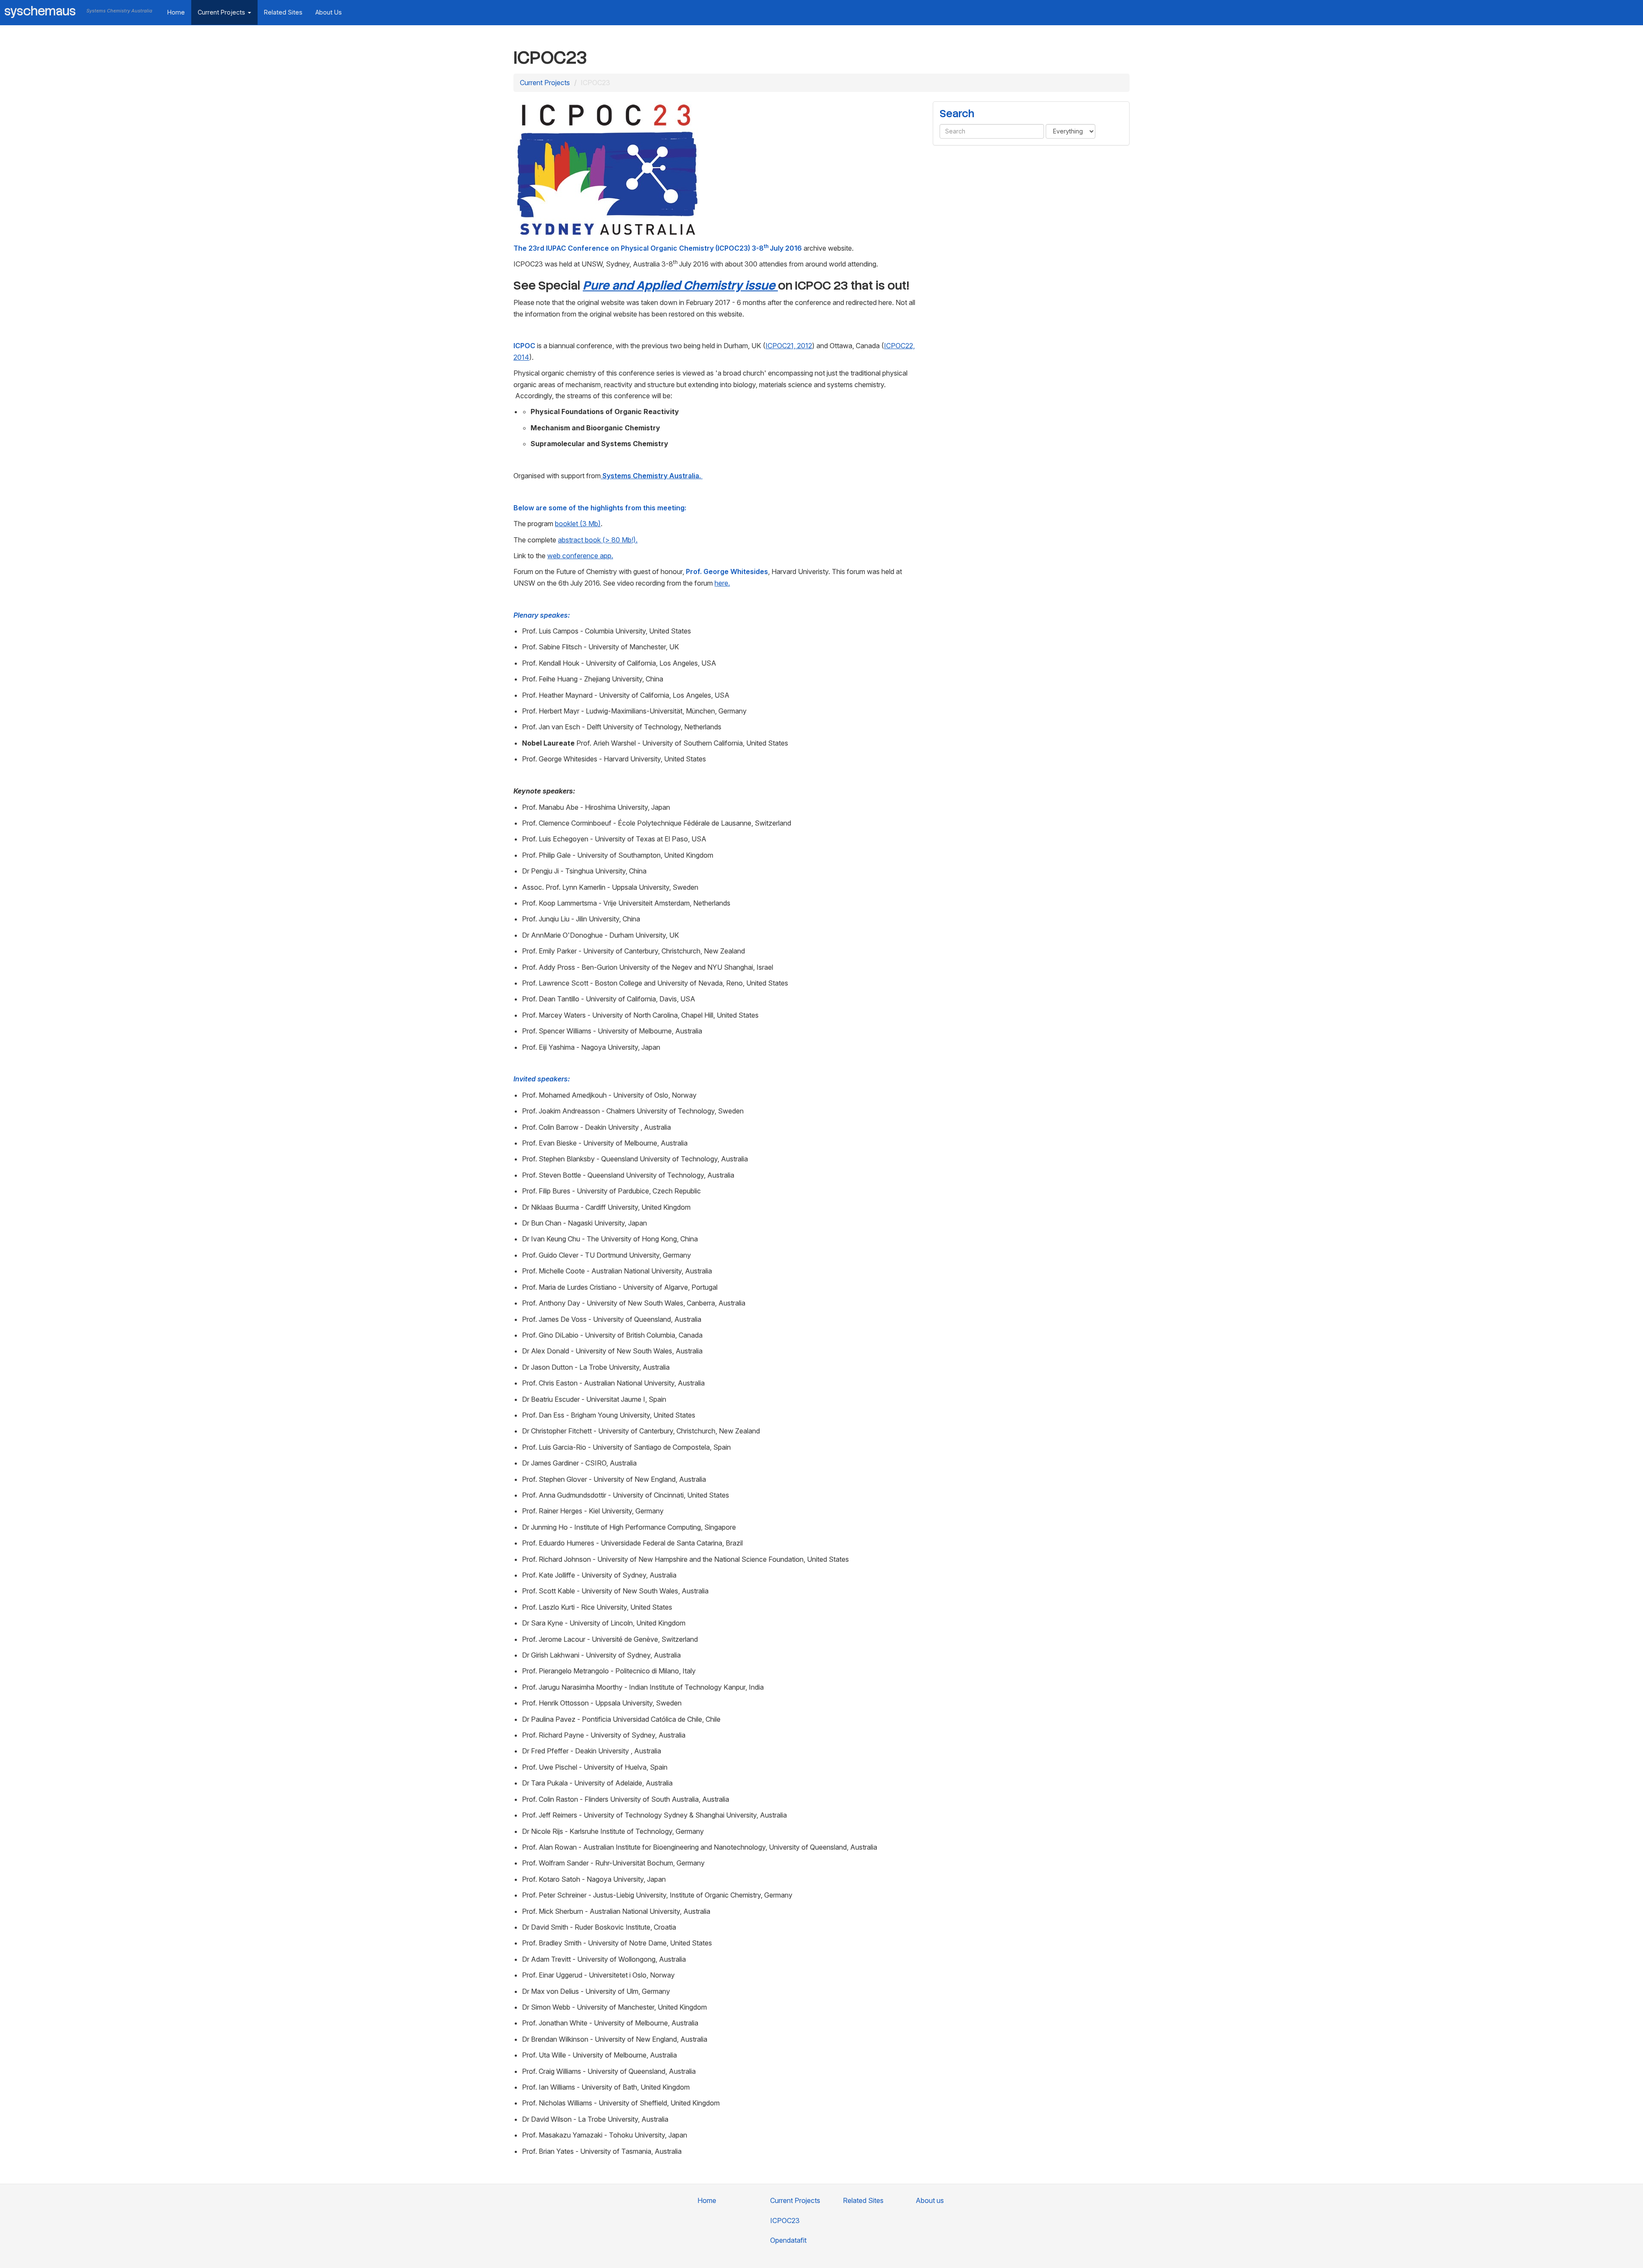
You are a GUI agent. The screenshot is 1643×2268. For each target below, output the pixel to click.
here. (722, 583)
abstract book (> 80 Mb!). (598, 540)
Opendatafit (788, 2240)
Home (176, 12)
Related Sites (283, 12)
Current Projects (222, 12)
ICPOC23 (785, 2221)
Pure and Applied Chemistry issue (680, 285)
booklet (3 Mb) (578, 524)
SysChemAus (40, 11)
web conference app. (580, 556)
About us (329, 12)
